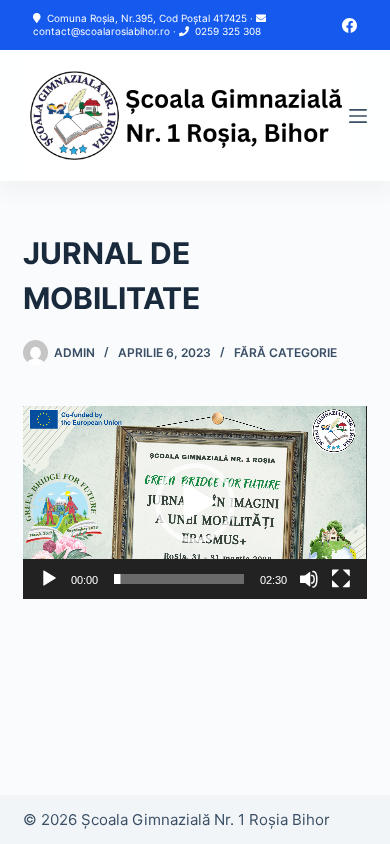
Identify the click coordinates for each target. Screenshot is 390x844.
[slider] (178, 579)
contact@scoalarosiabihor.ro (101, 31)
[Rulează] (49, 579)
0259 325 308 (228, 31)
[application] (194, 502)
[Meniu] (358, 116)
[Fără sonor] (309, 579)
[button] (195, 503)
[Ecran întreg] (341, 579)
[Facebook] (349, 25)
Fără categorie (285, 352)
